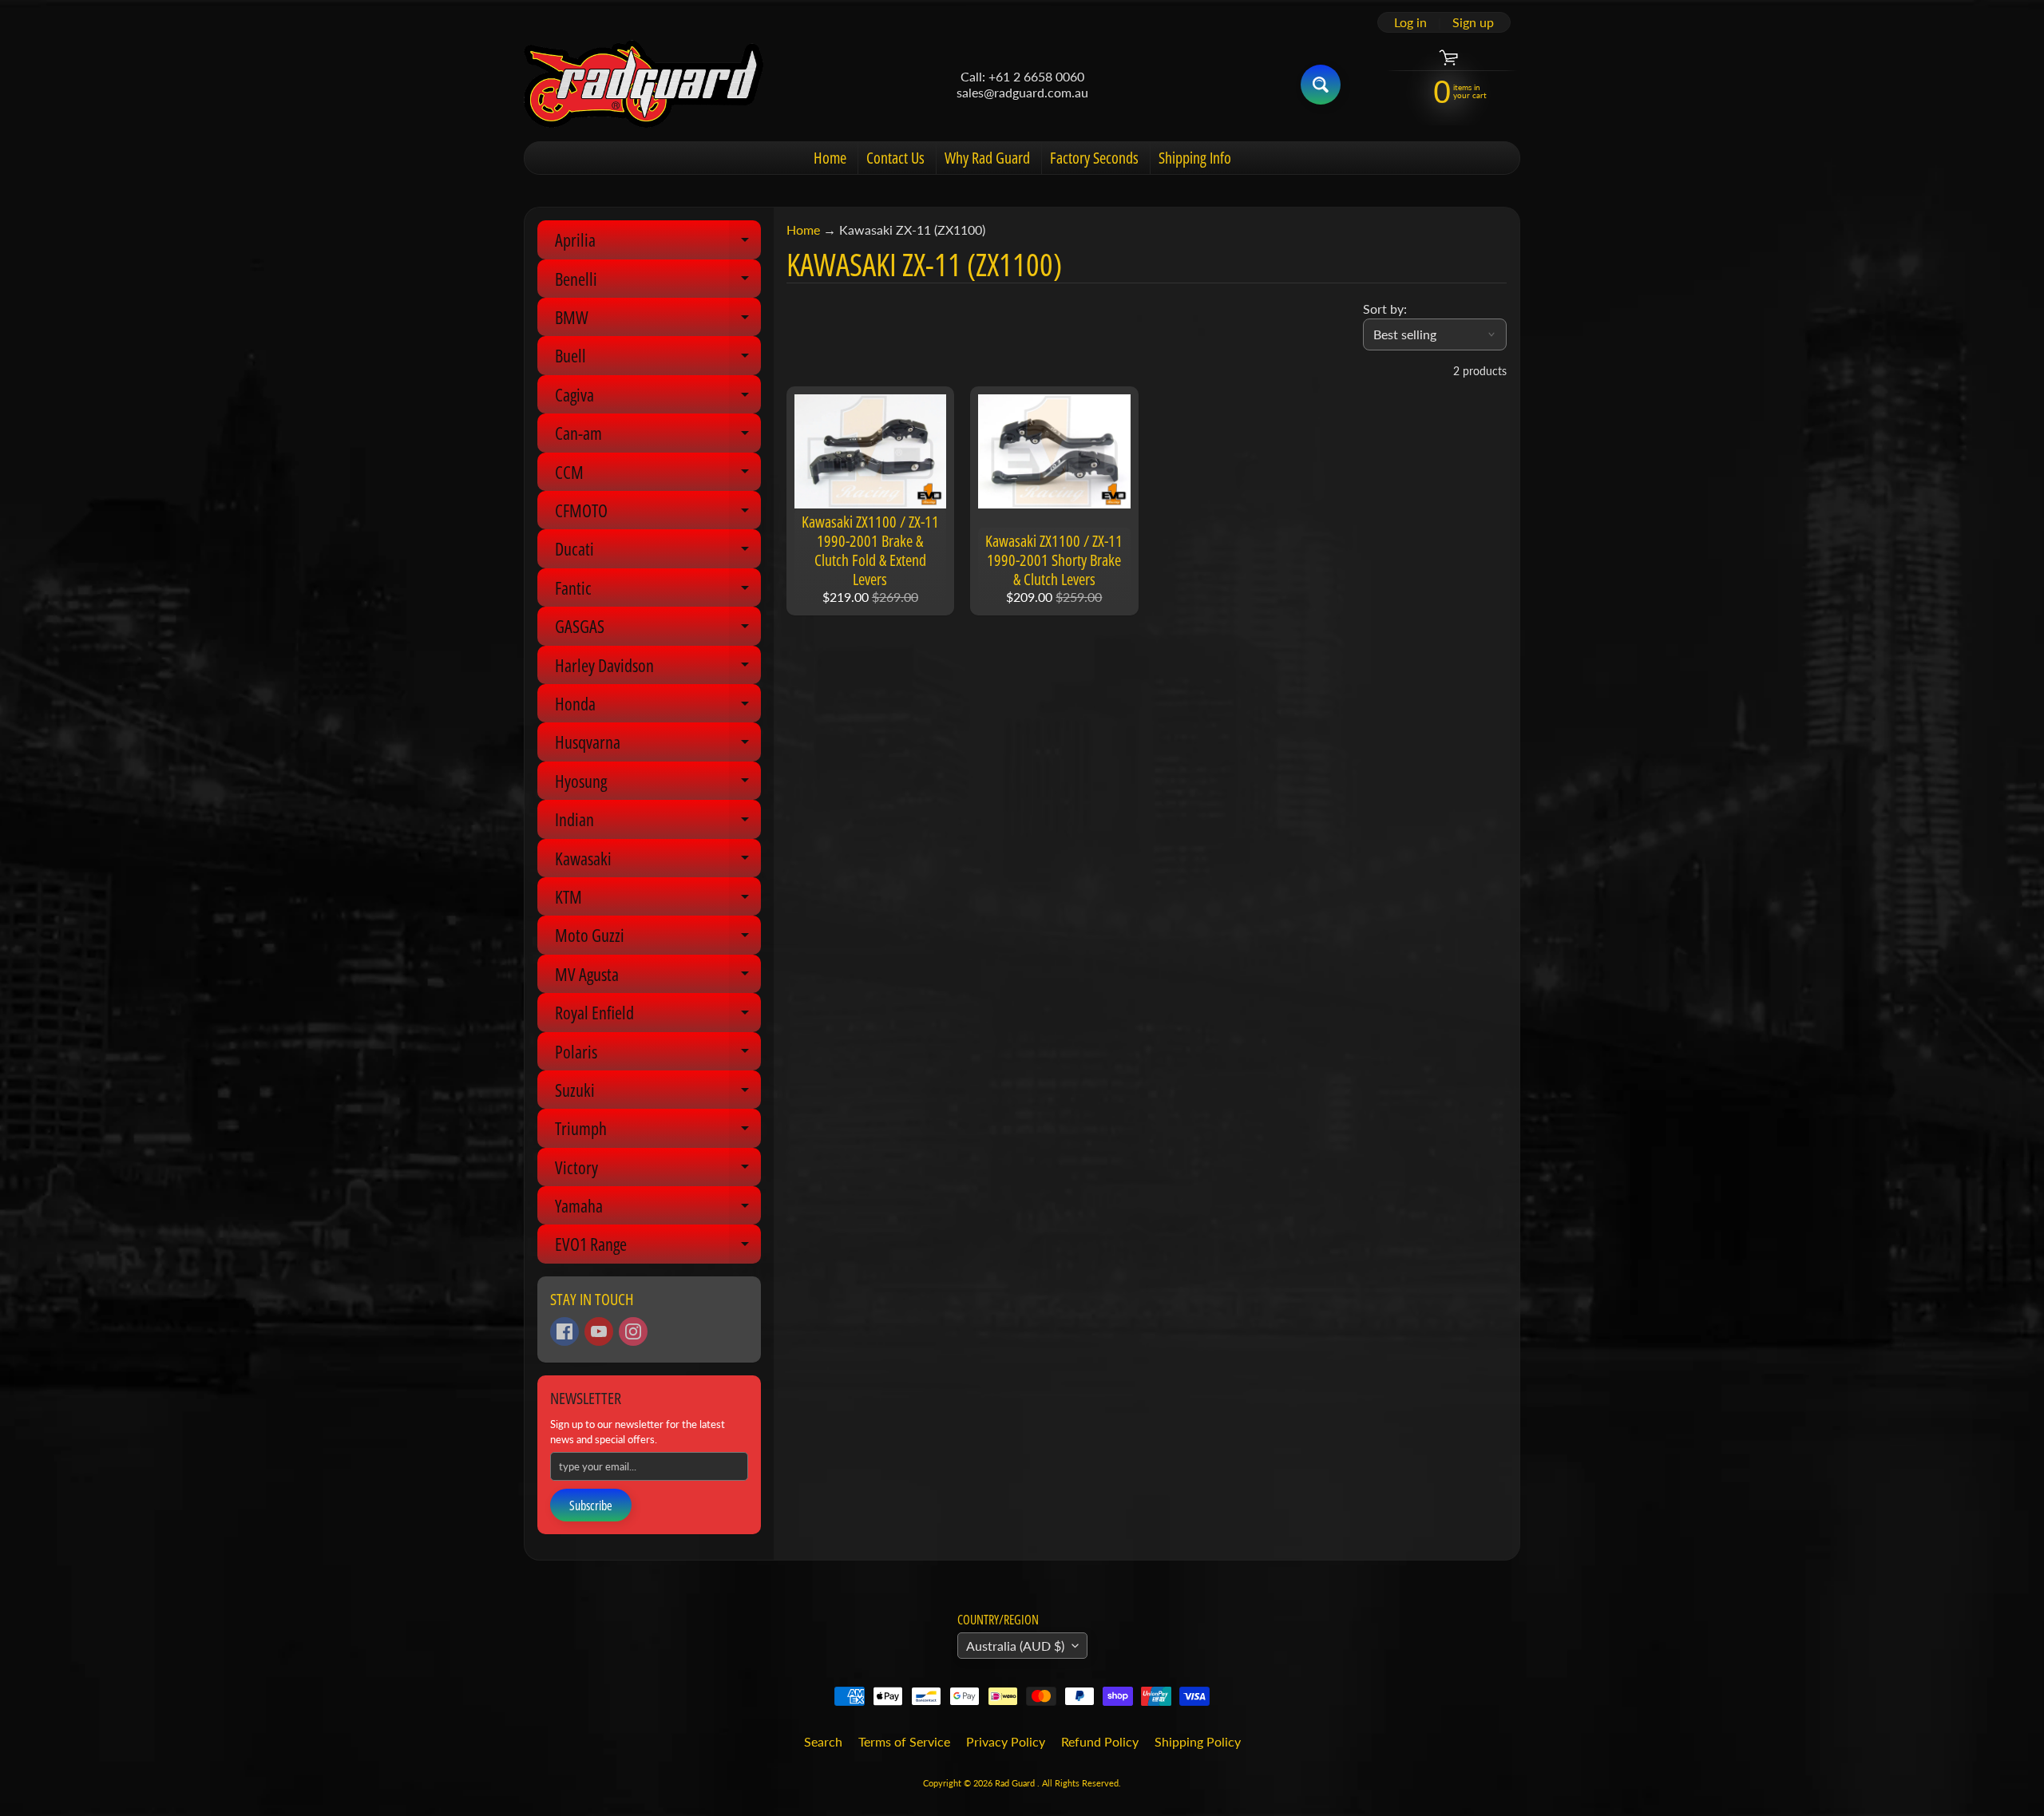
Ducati (658, 552)
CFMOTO (658, 514)
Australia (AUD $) (1015, 1646)
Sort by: (1385, 309)
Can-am (658, 436)
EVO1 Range (658, 1247)
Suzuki (658, 1093)
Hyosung (658, 784)
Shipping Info (1195, 158)
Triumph (658, 1132)
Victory (658, 1171)
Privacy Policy (1006, 1741)
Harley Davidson (658, 669)
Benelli (658, 282)
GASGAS (658, 629)
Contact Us (895, 158)
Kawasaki (658, 862)
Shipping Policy (1198, 1741)
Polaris (658, 1055)
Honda (658, 707)
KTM (658, 900)
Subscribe (591, 1505)
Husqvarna (658, 745)
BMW (658, 320)
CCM (658, 475)
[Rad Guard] (644, 84)
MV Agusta (658, 977)
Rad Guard (1016, 1783)
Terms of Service (904, 1741)
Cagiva (658, 398)
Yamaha (658, 1209)
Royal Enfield (658, 1016)
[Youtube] (599, 1331)
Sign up (1473, 22)
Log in (1410, 22)
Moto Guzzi (658, 938)
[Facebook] (564, 1331)
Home (830, 158)
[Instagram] (633, 1331)
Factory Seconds (1094, 158)
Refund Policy (1100, 1741)
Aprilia (658, 243)
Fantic (658, 591)
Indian (658, 823)
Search (823, 1741)
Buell (658, 359)
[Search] (1321, 85)
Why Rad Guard (987, 158)
